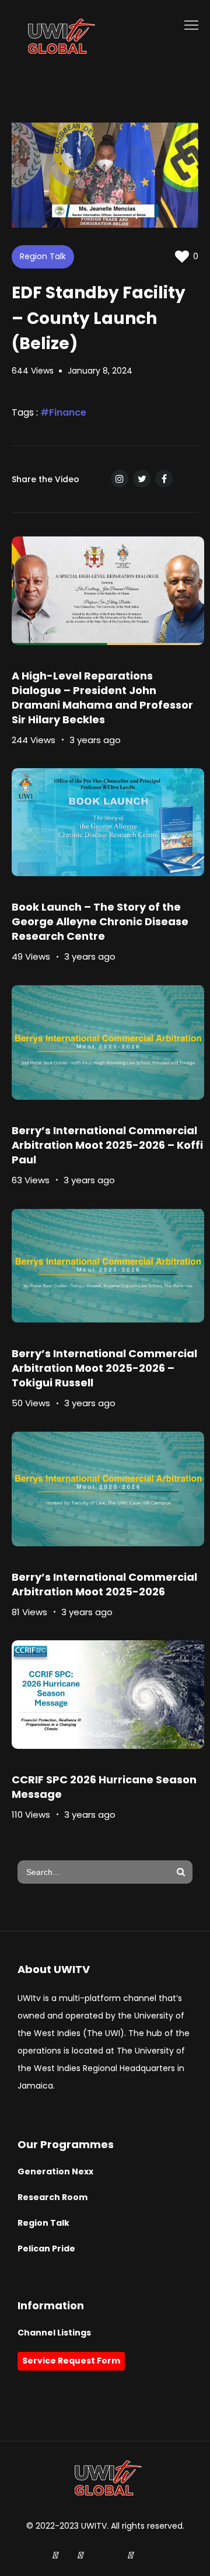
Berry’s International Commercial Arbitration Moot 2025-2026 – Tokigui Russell (104, 1368)
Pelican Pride (46, 2249)
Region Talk (43, 256)
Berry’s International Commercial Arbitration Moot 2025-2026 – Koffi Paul (107, 1145)
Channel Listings (54, 2333)
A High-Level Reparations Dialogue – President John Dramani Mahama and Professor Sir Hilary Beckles (102, 698)
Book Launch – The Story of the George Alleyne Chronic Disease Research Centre (100, 921)
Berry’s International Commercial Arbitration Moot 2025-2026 (104, 1584)
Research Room (52, 2197)
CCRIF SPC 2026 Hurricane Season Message (104, 1787)
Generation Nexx (55, 2171)
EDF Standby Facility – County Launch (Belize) (99, 318)
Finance (68, 412)
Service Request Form (71, 2361)
